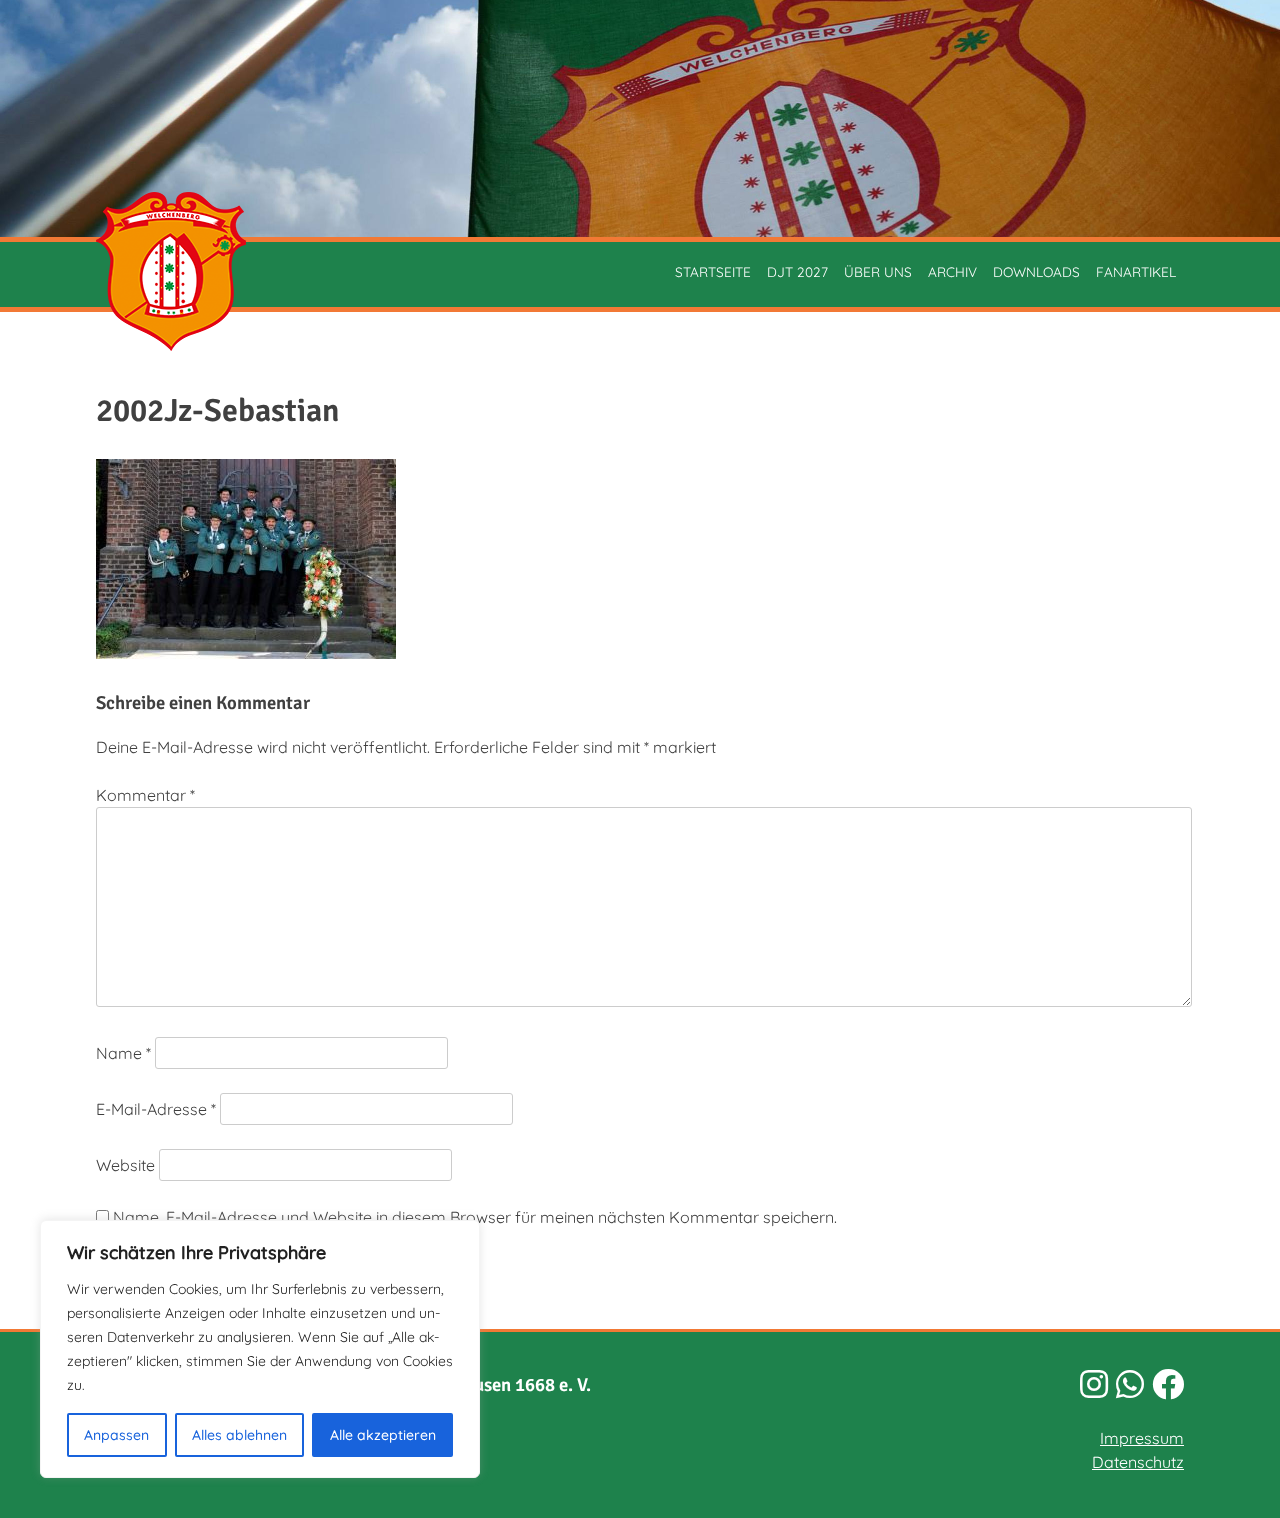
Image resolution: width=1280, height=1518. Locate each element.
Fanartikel (1136, 271)
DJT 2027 (797, 271)
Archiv (952, 271)
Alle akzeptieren (383, 1435)
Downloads (1036, 271)
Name (123, 1053)
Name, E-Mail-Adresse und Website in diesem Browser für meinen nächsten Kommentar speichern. (475, 1217)
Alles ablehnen (239, 1435)
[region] (260, 1349)
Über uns (878, 271)
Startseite (713, 271)
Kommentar (145, 795)
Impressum (1142, 1438)
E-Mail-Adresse (156, 1109)
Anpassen (116, 1435)
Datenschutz (1138, 1462)
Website (125, 1165)
